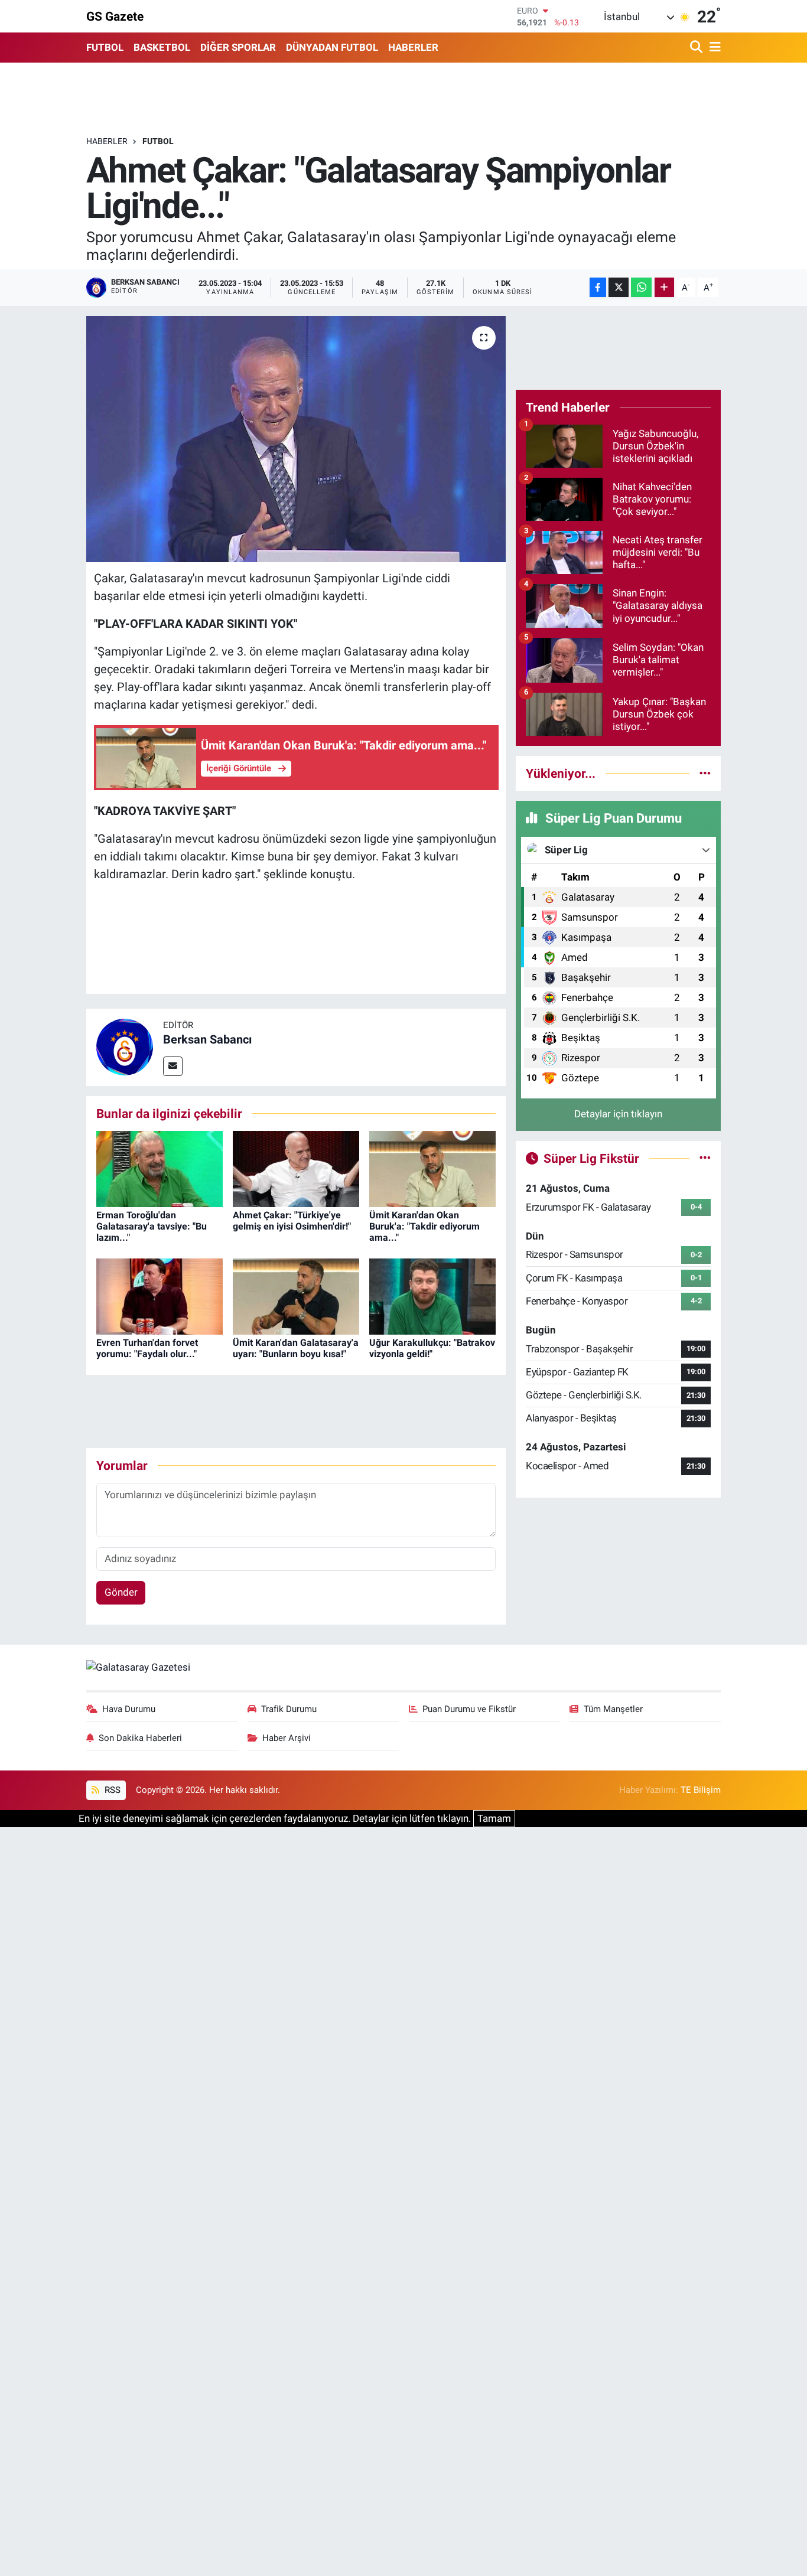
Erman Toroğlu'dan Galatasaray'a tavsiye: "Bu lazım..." (152, 1226)
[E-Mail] (173, 1066)
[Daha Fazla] (664, 287)
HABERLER (413, 47)
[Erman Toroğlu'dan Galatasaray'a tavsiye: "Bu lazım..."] (160, 1168)
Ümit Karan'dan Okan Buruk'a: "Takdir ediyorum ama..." (424, 1226)
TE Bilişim (701, 1790)
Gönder (121, 1592)
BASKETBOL (162, 47)
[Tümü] (705, 773)
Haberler (107, 141)
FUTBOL (105, 47)
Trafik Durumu (289, 1709)
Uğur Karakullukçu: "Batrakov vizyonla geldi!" (432, 1348)
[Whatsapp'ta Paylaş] (641, 287)
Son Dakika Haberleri (140, 1738)
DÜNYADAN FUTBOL (332, 47)
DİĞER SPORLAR (238, 47)
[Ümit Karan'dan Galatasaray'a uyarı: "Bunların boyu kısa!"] (296, 1296)
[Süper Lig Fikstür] (705, 1158)
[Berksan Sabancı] (125, 1046)
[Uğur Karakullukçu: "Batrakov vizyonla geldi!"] (432, 1296)
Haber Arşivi (287, 1738)
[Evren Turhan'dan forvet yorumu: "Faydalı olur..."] (160, 1296)
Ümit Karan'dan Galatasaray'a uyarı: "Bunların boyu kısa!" (296, 1348)
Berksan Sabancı (207, 1039)
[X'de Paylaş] (619, 287)
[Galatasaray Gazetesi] (138, 1667)
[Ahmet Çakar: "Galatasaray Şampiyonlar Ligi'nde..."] (296, 439)
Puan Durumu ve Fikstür (469, 1709)
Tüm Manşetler (613, 1709)
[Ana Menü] (713, 48)
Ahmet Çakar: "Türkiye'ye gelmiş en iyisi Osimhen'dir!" (292, 1221)
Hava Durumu (129, 1709)
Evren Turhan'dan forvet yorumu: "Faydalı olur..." (147, 1348)
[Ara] (697, 48)
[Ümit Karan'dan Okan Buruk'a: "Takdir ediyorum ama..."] (432, 1168)
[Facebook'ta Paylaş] (598, 287)
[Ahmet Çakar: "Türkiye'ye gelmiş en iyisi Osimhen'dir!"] (296, 1168)
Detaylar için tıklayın (618, 1114)
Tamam (494, 1818)
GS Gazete (115, 16)
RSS (111, 1790)
